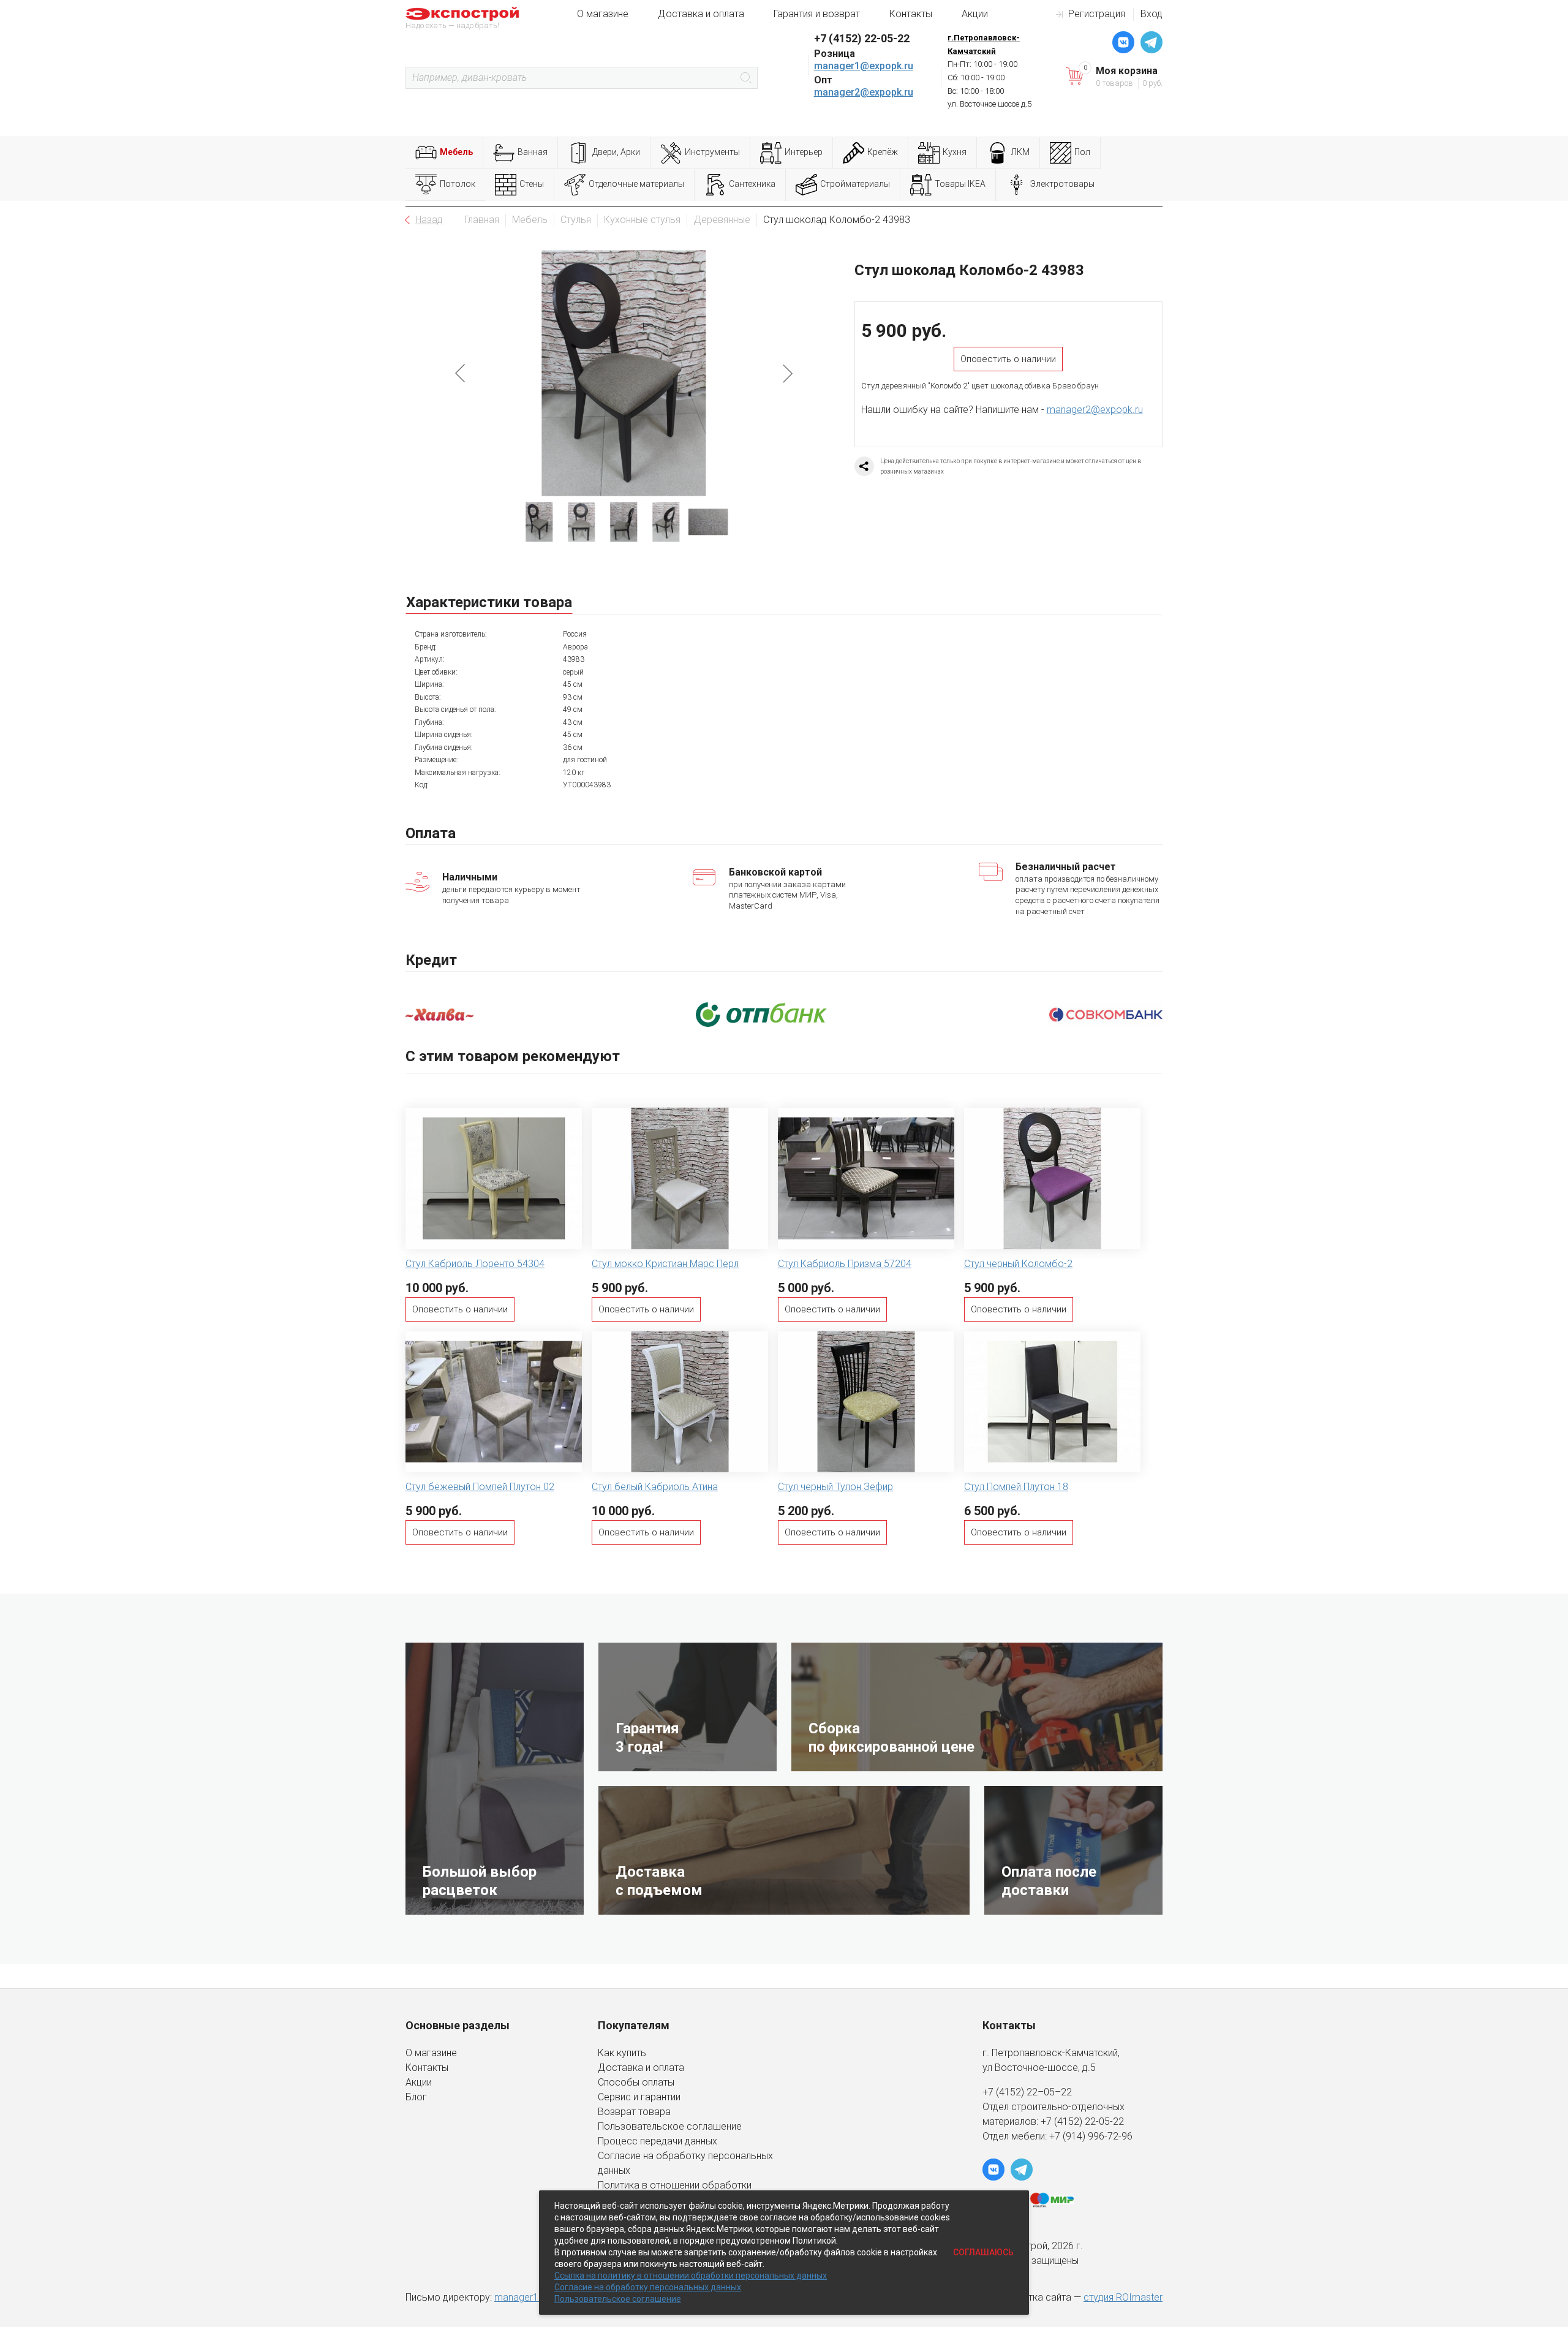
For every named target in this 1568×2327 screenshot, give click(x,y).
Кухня (955, 152)
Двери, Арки (616, 152)
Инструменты (712, 152)
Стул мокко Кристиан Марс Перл (665, 1264)
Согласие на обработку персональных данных (648, 2287)
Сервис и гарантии (639, 2097)
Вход (1151, 14)
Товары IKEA (960, 184)
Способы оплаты (636, 2082)
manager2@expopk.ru (864, 92)
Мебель (456, 152)
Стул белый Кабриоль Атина (655, 1487)
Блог (416, 2097)
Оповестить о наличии (1008, 359)
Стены (532, 184)
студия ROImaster (1123, 2297)
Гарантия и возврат (817, 14)
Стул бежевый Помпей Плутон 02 (480, 1487)
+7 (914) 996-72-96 (1091, 2136)
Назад (429, 220)
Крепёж (883, 152)
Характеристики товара (489, 602)
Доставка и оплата (701, 14)
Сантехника (752, 184)
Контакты (911, 14)
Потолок (458, 184)
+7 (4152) (1063, 2121)
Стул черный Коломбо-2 (1018, 1264)
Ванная (533, 152)
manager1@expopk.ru (864, 66)
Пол (1082, 152)
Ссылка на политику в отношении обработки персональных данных (691, 2276)
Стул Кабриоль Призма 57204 (845, 1264)
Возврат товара (634, 2112)
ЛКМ (1020, 152)
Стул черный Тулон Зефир (835, 1487)
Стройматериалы (855, 184)
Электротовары (1062, 184)
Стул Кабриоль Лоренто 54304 (475, 1264)
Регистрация (1097, 14)
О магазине (603, 14)
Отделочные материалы (636, 184)
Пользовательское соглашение (670, 2126)
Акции (975, 14)
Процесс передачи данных (658, 2141)
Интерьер (804, 152)
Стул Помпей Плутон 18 (1016, 1487)
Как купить (622, 2053)
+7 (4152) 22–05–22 (1027, 2092)
